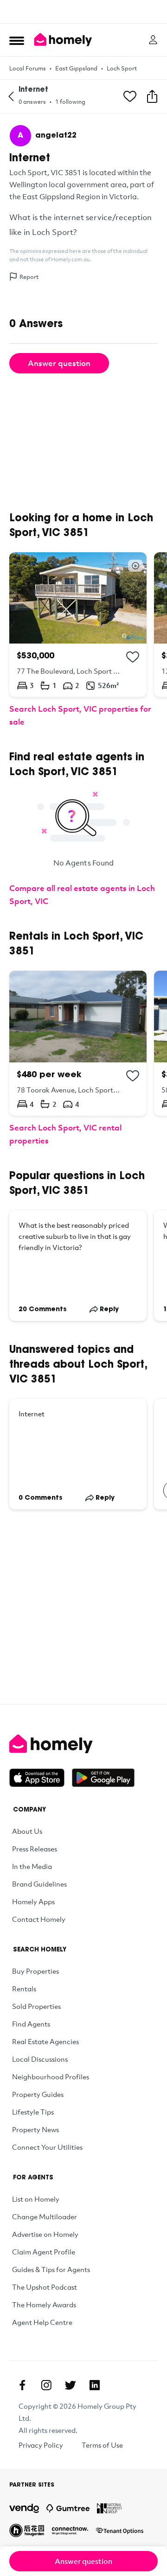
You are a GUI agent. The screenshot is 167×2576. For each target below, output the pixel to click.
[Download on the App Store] (41, 1778)
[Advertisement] (83, 12)
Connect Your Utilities (47, 2147)
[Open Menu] (17, 40)
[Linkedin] (95, 2385)
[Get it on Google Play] (103, 1778)
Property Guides (38, 2094)
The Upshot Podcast (45, 2287)
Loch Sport (122, 68)
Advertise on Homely (45, 2234)
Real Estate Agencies (45, 2041)
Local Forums (28, 68)
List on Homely (36, 2199)
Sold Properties (36, 2006)
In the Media (32, 1866)
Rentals (24, 1989)
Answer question (59, 363)
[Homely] (83, 1744)
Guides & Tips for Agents (51, 2269)
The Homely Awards (44, 2305)
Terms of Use (102, 2445)
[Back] (11, 96)
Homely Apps (33, 1901)
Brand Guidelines (39, 1884)
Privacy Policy (41, 2445)
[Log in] (153, 40)
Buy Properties (35, 1971)
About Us (27, 1831)
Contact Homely (39, 1919)
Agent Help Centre (42, 2322)
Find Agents (31, 2024)
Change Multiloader (45, 2216)
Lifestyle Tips (33, 2112)
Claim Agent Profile (44, 2252)
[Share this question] (152, 96)
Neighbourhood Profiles (51, 2077)
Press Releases (35, 1849)
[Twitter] (71, 2385)
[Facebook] (22, 2385)
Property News (35, 2129)
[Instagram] (46, 2385)
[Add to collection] (133, 657)
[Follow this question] (130, 96)
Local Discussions (40, 2059)
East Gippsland (76, 68)
